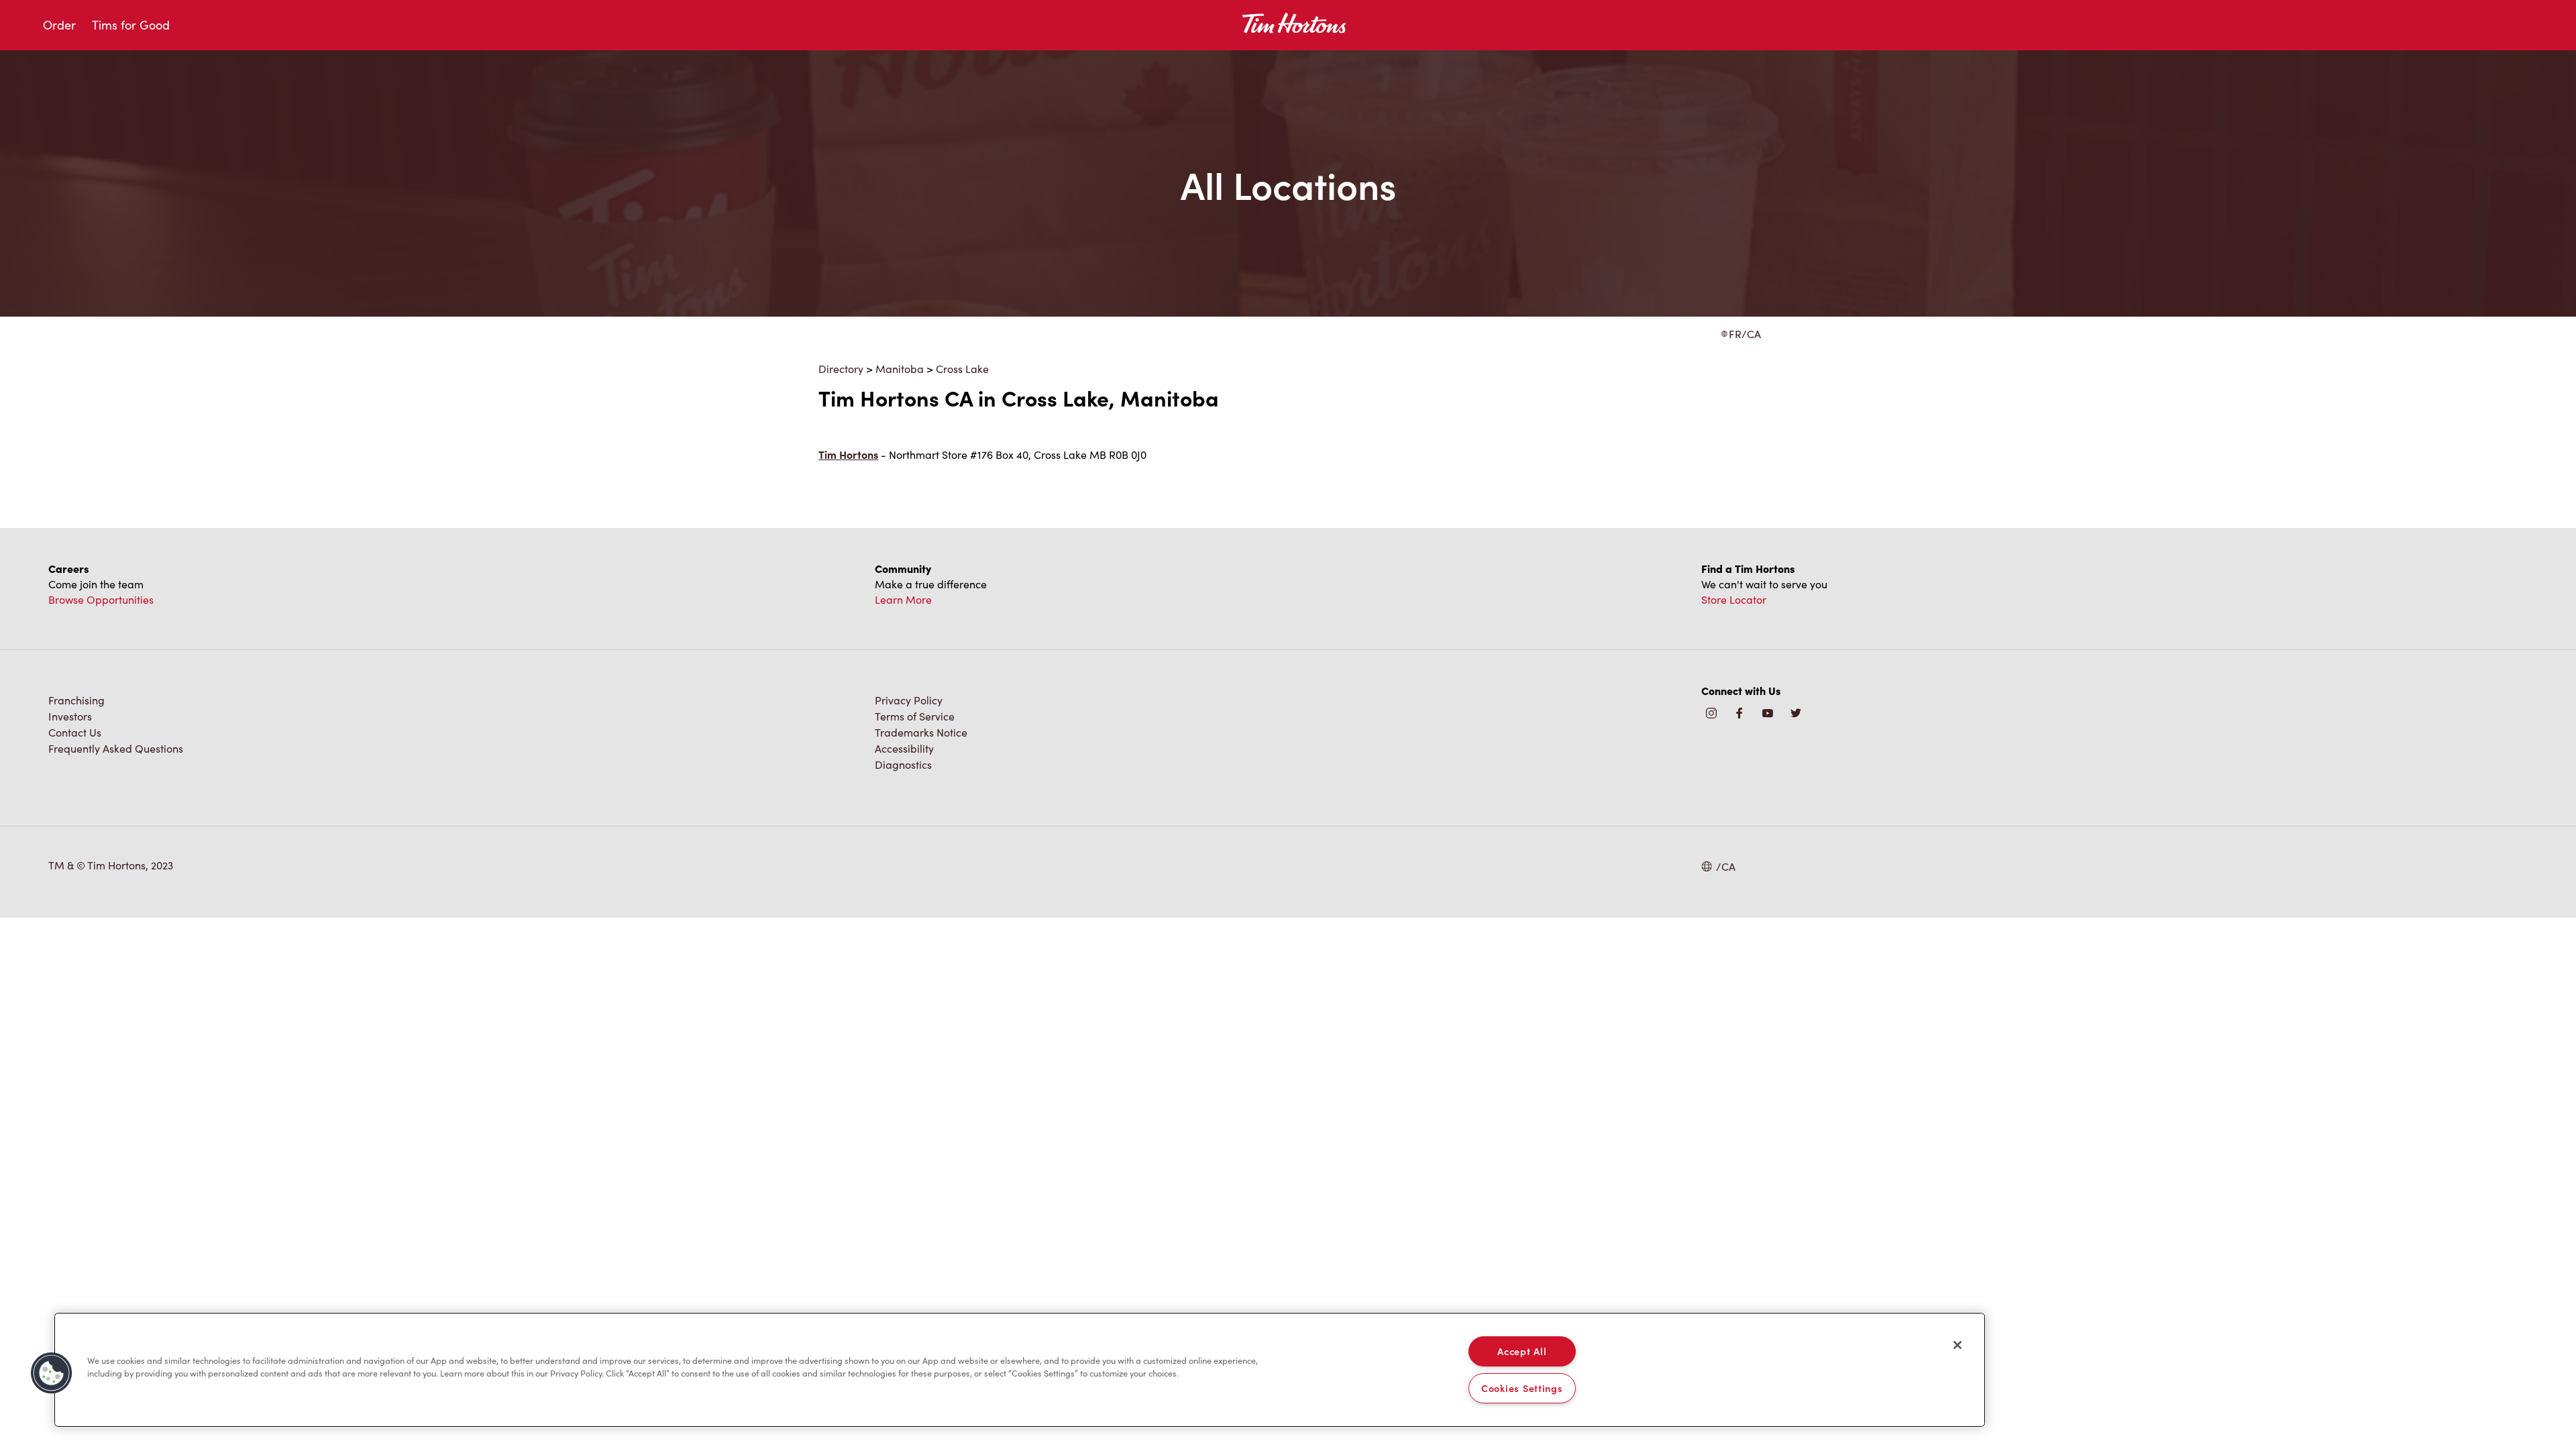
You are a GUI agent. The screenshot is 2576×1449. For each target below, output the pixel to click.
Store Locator (1734, 599)
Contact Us (75, 732)
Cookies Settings (1522, 1388)
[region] (1020, 1370)
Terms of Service (915, 716)
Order (59, 25)
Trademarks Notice (921, 732)
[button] (52, 1373)
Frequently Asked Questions (116, 748)
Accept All (1522, 1351)
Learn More (903, 599)
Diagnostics (903, 764)
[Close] (1957, 1345)
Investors (70, 716)
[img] (1796, 714)
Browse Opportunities (101, 599)
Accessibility (904, 748)
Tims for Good (131, 25)
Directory (841, 369)
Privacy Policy (909, 700)
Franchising (76, 700)
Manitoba (900, 369)
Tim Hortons (848, 454)
